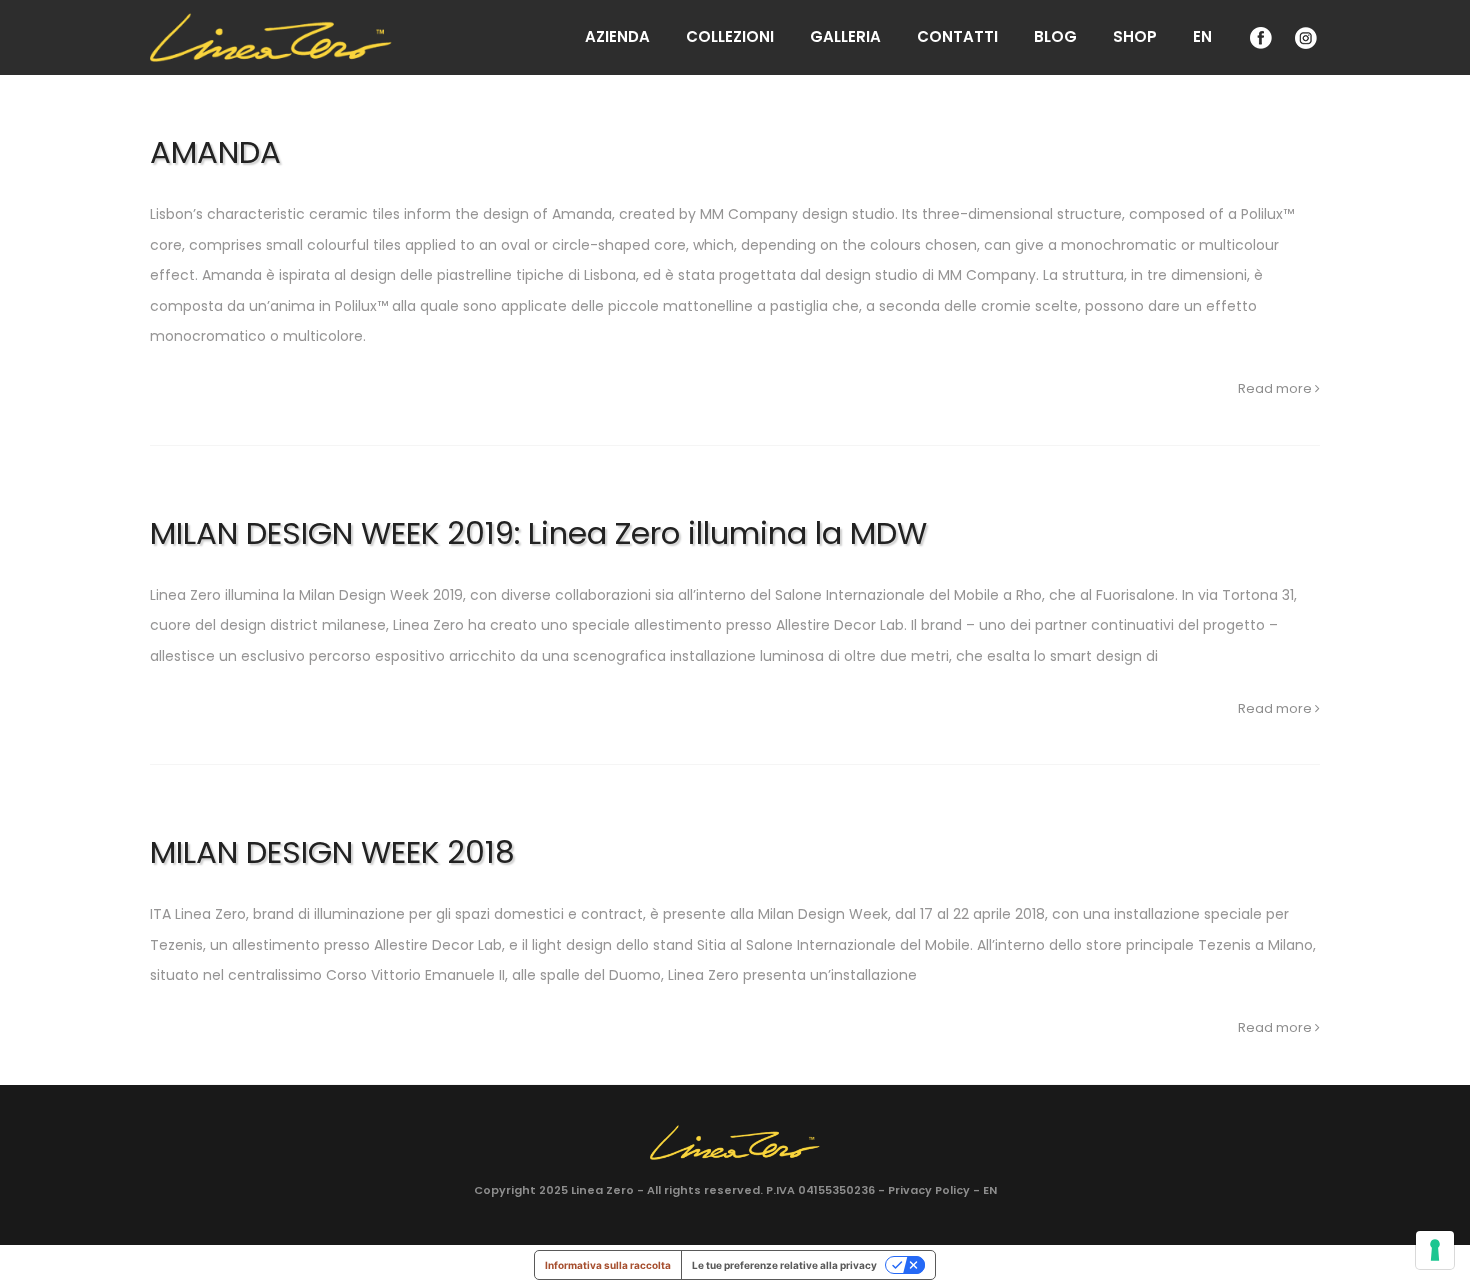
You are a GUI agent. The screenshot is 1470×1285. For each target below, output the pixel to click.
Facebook (1259, 37)
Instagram (1304, 37)
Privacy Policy (929, 1190)
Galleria (845, 36)
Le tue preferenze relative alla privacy (784, 1265)
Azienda (617, 36)
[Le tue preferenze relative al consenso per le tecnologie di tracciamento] (1435, 1250)
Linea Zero (602, 1190)
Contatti (957, 36)
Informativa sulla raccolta (608, 1265)
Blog (1055, 36)
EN (1202, 36)
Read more (1276, 388)
